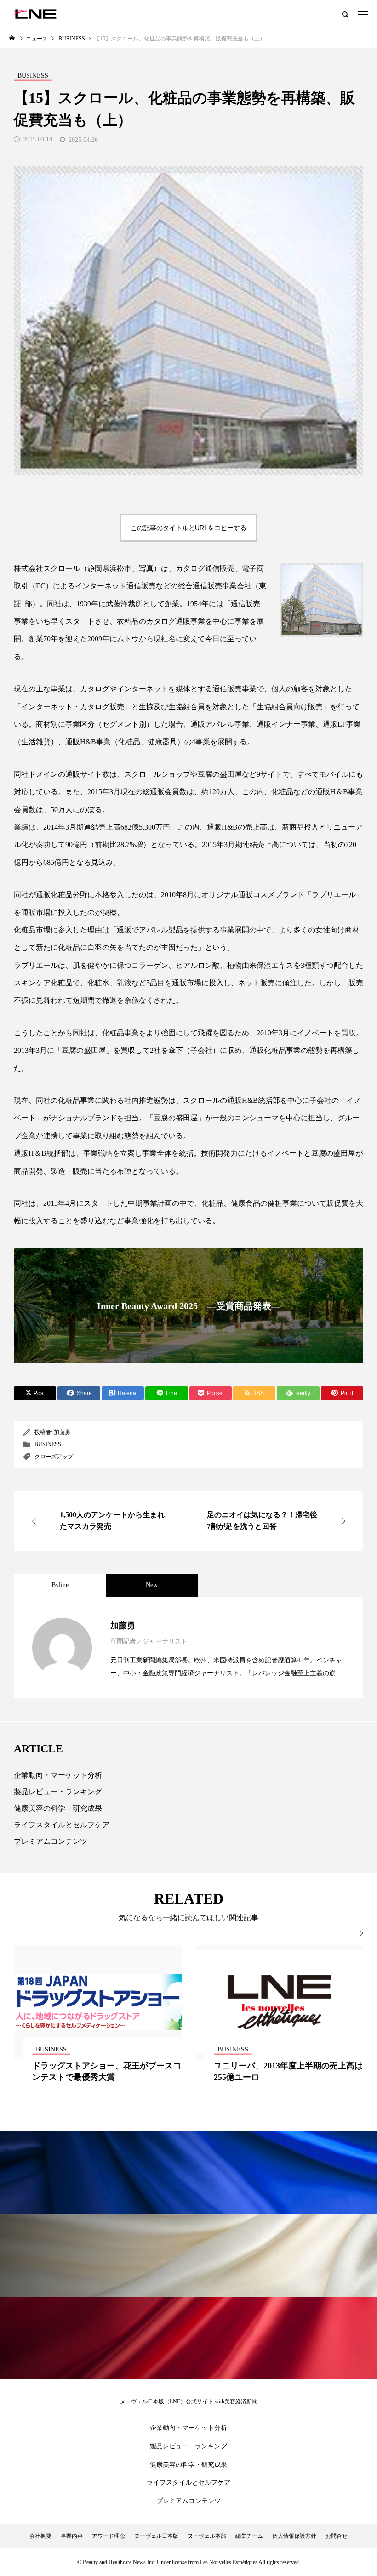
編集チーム (249, 2536)
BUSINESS (48, 1444)
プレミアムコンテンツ (51, 1841)
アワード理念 (109, 2536)
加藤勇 (62, 1432)
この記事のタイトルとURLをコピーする (188, 528)
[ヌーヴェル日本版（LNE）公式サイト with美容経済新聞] (35, 14)
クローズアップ (54, 1457)
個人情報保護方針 (294, 2536)
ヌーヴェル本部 (207, 2536)
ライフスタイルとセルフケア (62, 1825)
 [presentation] (358, 1933)
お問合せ (337, 2536)
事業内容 (72, 2536)
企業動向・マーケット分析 (58, 1775)
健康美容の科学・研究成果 (58, 1808)
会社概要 (40, 2536)
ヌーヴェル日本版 (156, 2536)
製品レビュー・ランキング (58, 1792)
